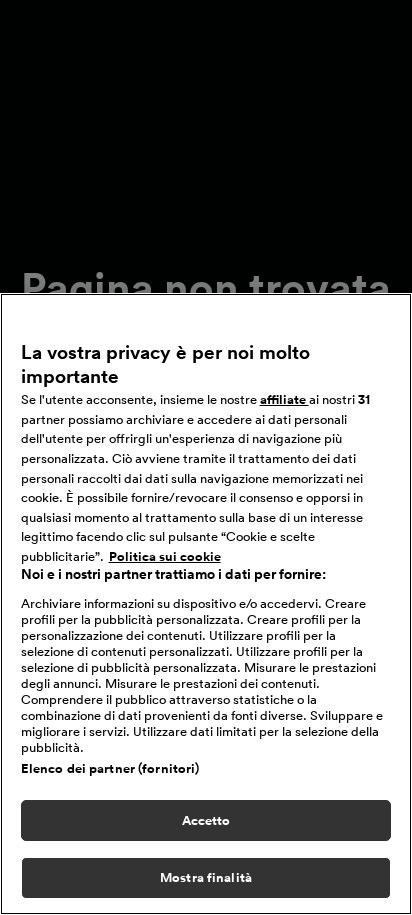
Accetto (206, 820)
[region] (206, 604)
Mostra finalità (206, 877)
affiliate (284, 399)
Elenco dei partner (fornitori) (110, 768)
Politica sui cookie (165, 556)
